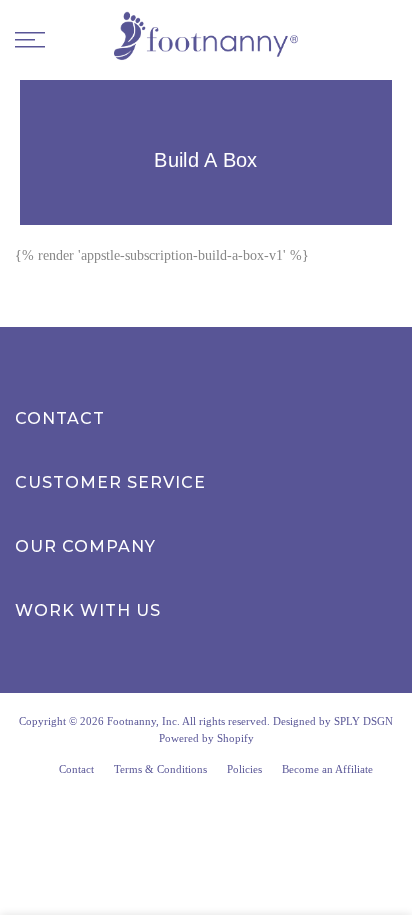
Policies (244, 769)
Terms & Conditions (160, 769)
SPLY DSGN (363, 721)
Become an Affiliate (327, 769)
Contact (76, 769)
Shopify (235, 738)
